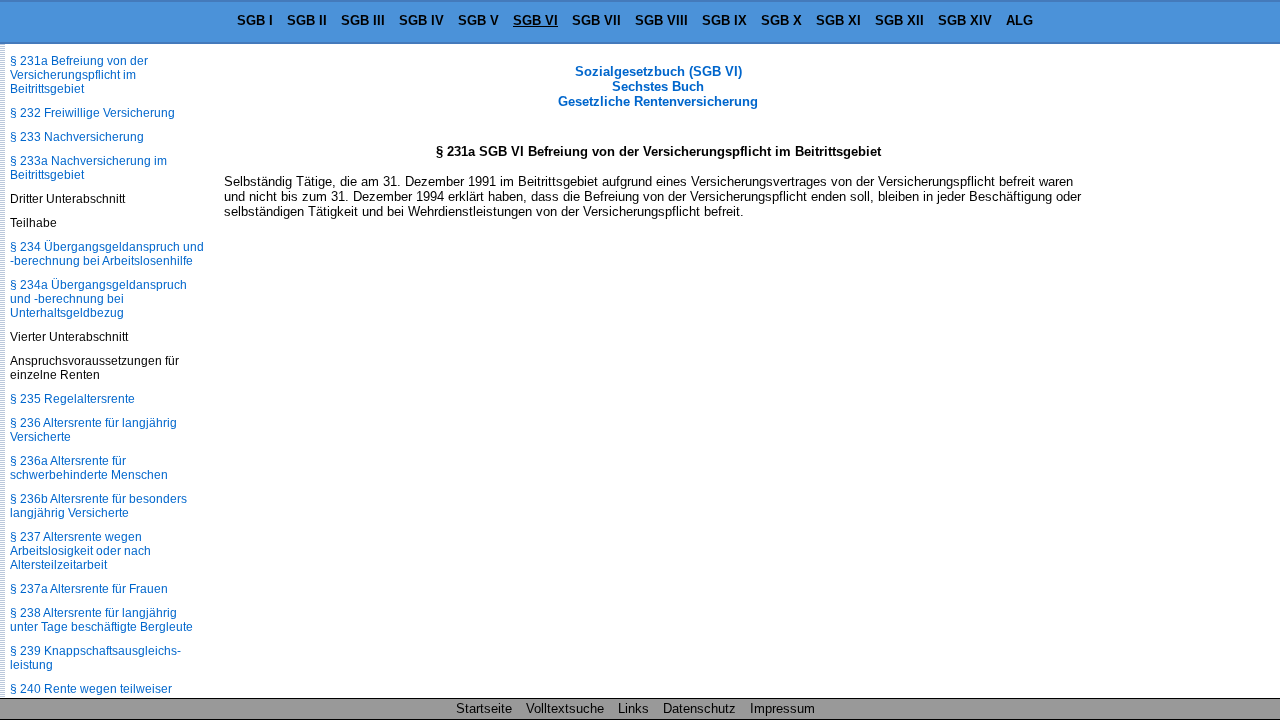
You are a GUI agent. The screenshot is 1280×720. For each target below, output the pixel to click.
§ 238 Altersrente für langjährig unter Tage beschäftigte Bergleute (101, 620)
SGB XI (838, 20)
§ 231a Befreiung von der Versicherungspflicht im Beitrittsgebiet (79, 75)
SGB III (363, 20)
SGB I (255, 20)
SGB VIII (661, 20)
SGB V (478, 20)
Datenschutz (699, 708)
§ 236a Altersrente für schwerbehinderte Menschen (89, 468)
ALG (1019, 20)
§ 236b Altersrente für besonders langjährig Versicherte (98, 506)
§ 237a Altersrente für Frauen (89, 589)
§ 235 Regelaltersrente (72, 399)
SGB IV (421, 20)
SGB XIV (965, 20)
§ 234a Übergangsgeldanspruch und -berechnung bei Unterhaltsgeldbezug (98, 299)
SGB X (781, 20)
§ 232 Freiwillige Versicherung (92, 113)
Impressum (782, 708)
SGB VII (596, 20)
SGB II (307, 20)
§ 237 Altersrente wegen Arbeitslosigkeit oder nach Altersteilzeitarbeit (80, 551)
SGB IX (724, 20)
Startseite (484, 708)
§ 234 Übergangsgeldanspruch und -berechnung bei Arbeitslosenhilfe (107, 254)
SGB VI (535, 20)
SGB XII (899, 20)
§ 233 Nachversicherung (77, 137)
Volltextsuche (565, 708)
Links (633, 708)
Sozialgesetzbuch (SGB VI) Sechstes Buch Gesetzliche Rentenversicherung (658, 86)
